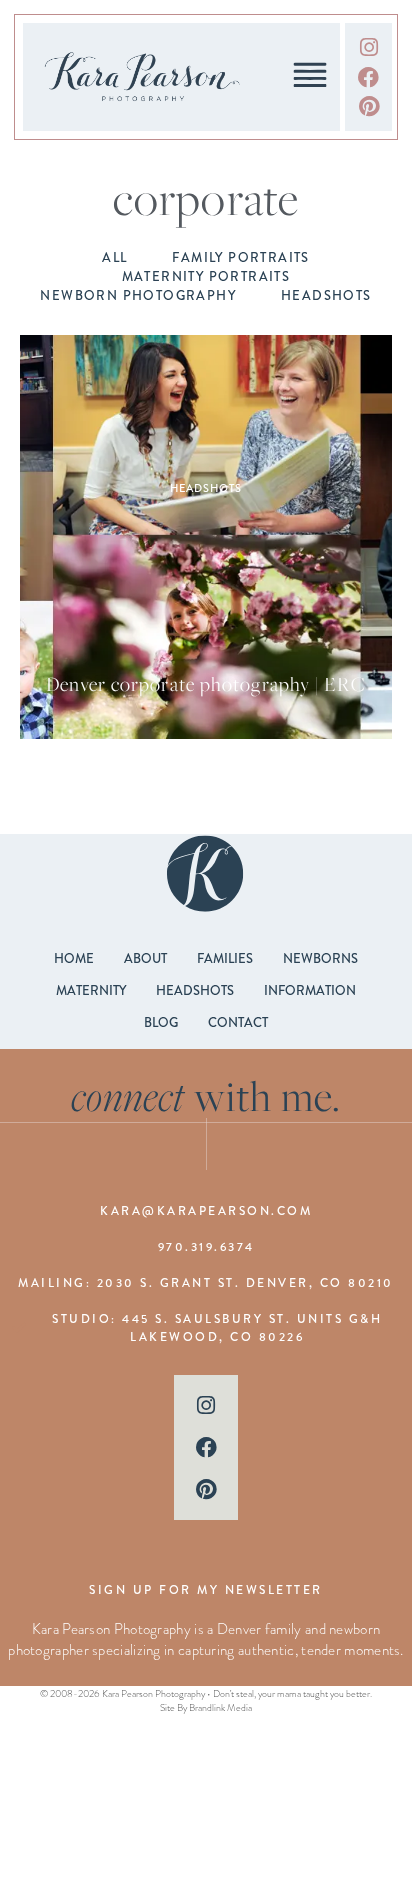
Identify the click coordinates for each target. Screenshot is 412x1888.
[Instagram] (368, 47)
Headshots (205, 488)
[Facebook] (368, 77)
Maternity (91, 990)
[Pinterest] (368, 106)
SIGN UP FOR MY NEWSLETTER (206, 1590)
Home (74, 958)
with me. (206, 1096)
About (145, 958)
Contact (238, 1022)
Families (225, 958)
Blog (161, 1022)
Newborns (320, 958)
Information (310, 990)
